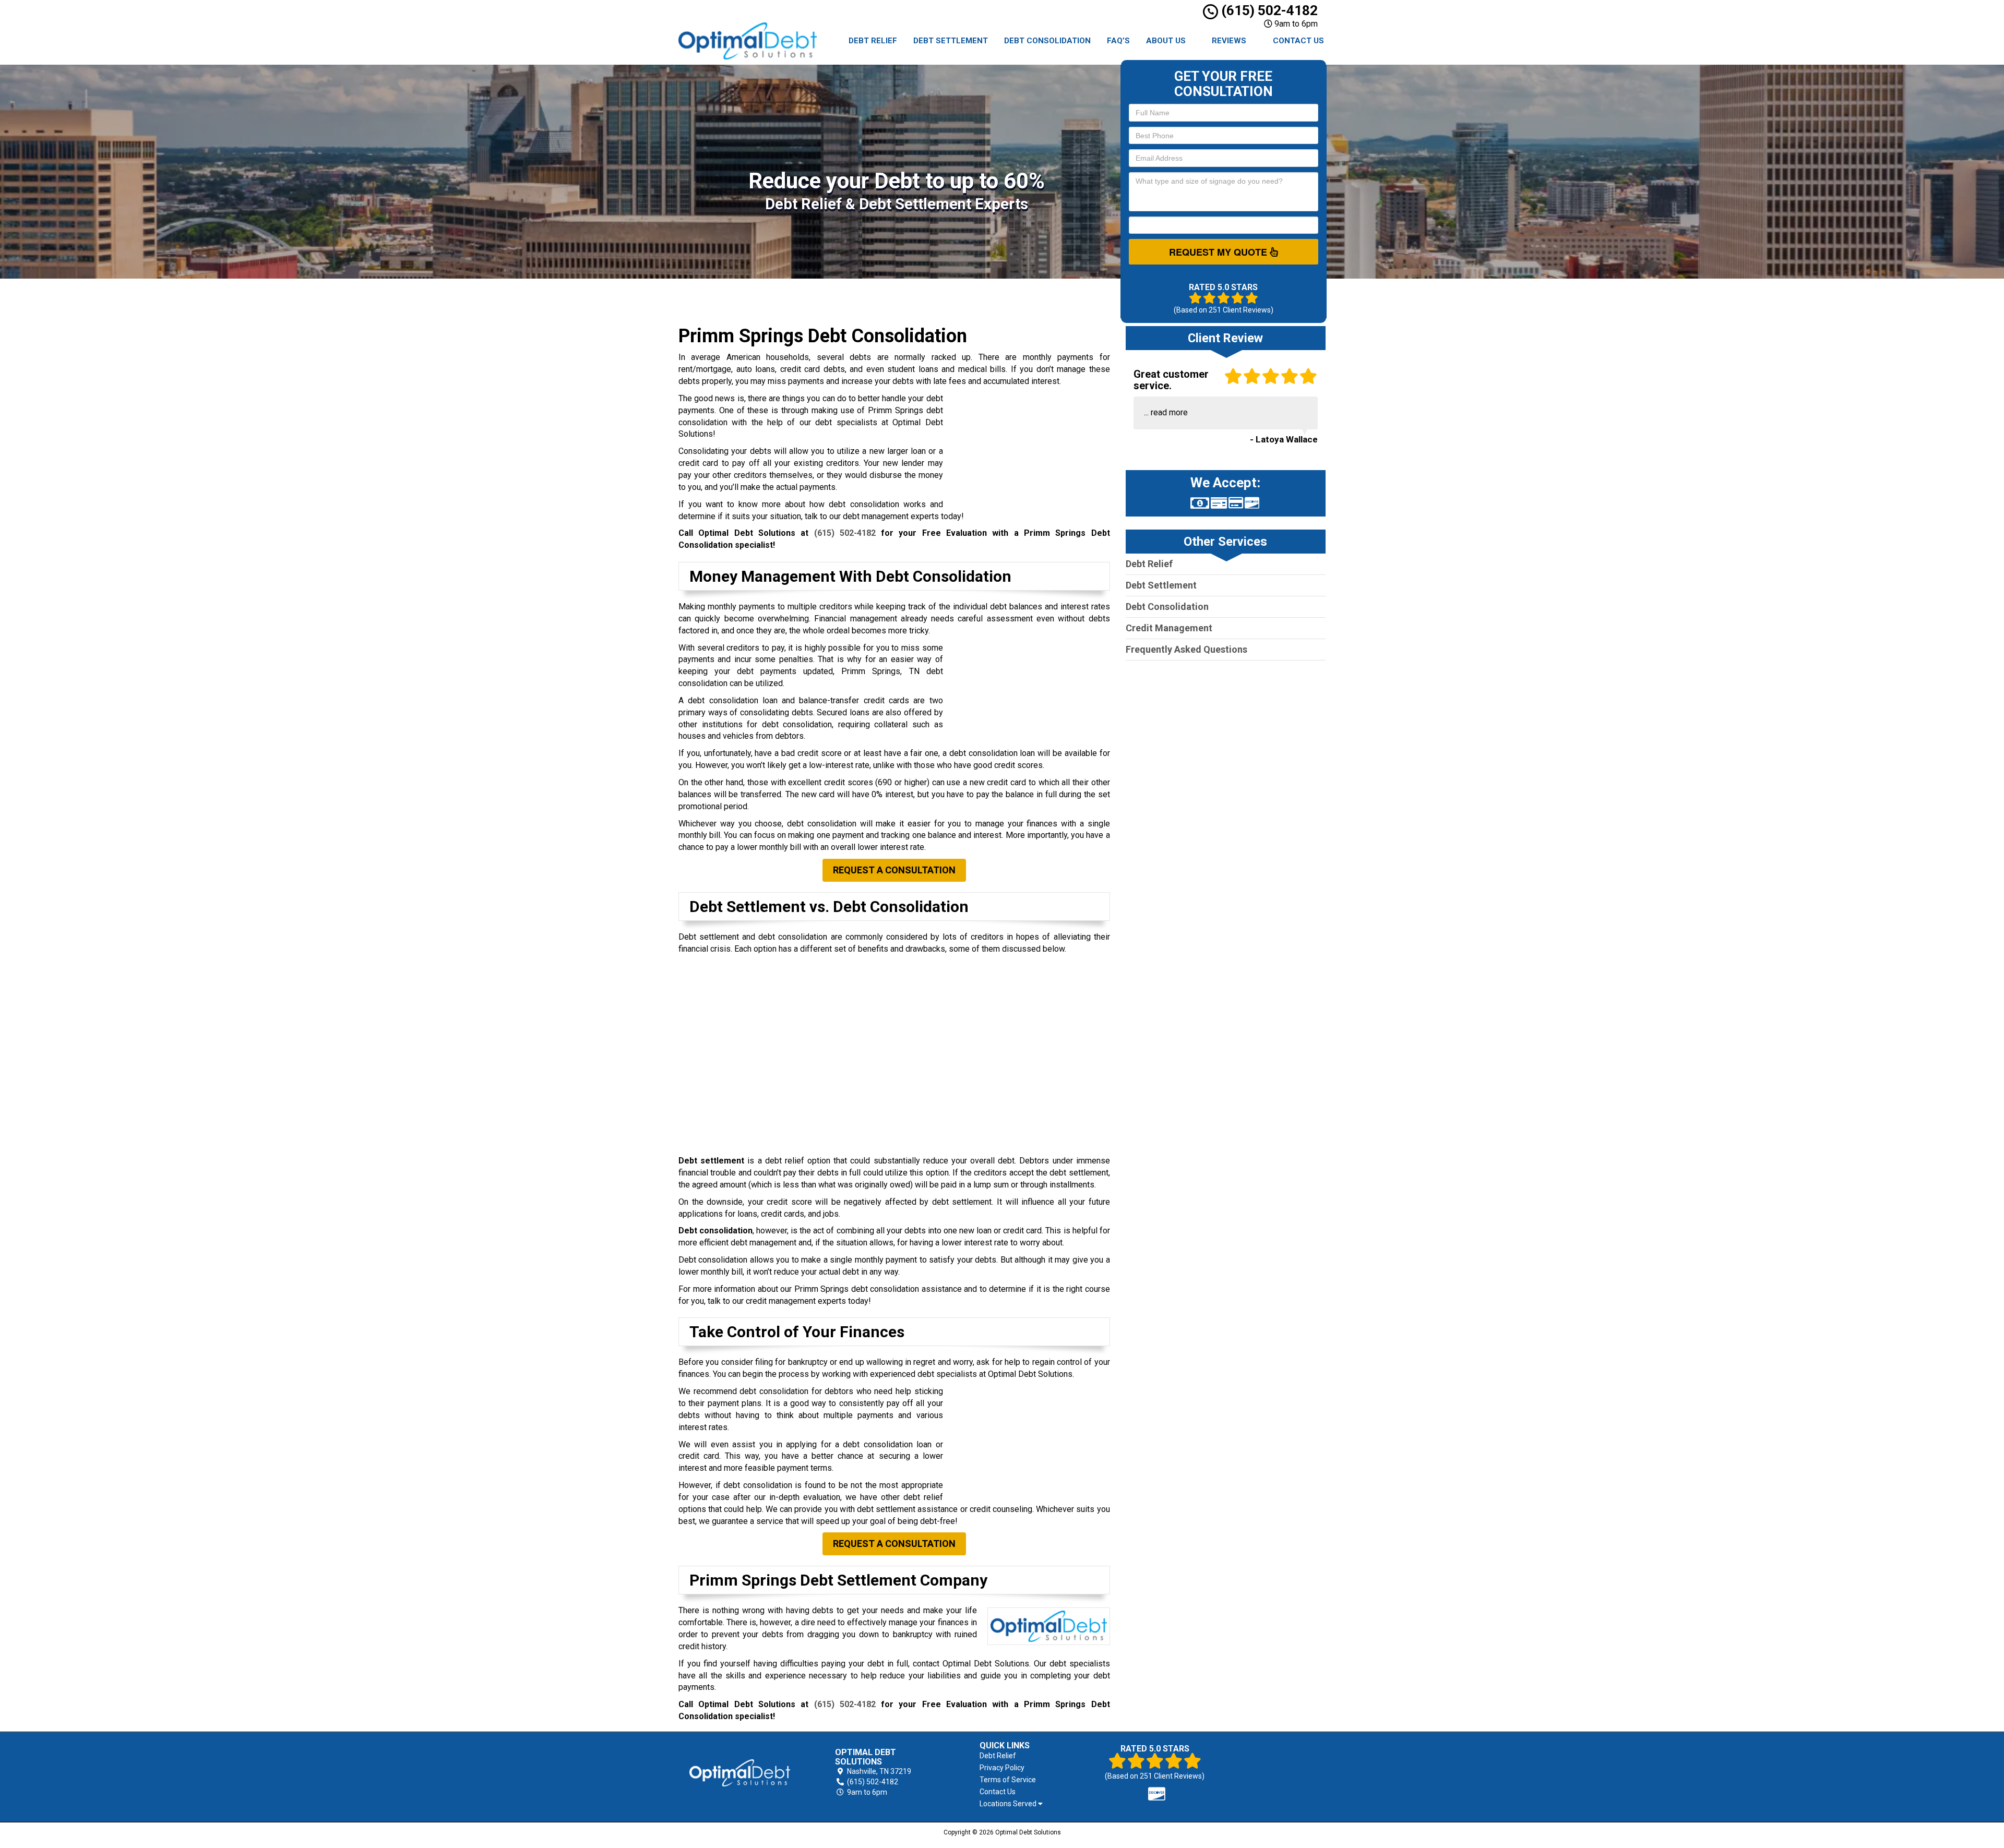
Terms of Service (1008, 1780)
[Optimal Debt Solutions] (740, 1773)
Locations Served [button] (1009, 1804)
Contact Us (1298, 41)
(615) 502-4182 (1268, 10)
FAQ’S (1118, 41)
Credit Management (1169, 628)
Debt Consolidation (1047, 41)
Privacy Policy (1002, 1768)
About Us (1166, 41)
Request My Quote (1219, 252)
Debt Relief (873, 41)
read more (1169, 412)
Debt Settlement (951, 41)
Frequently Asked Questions (1186, 649)
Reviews (1229, 41)
